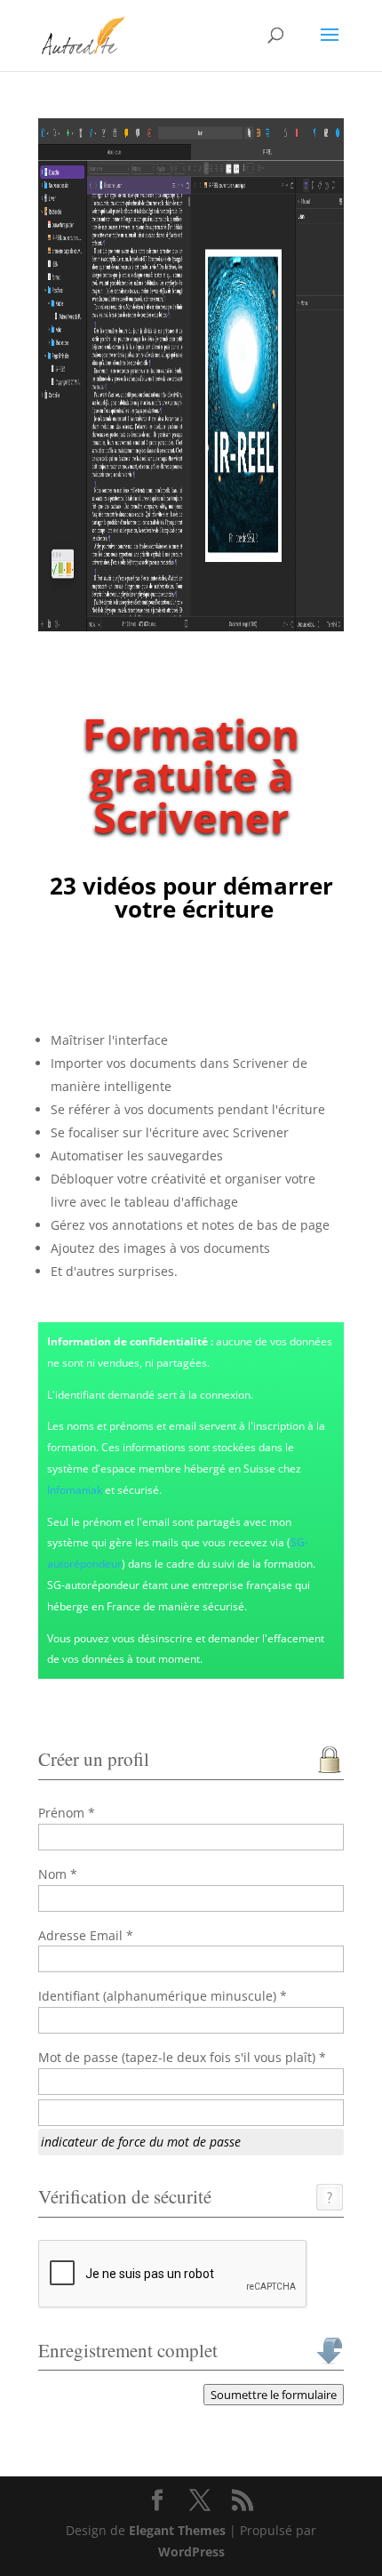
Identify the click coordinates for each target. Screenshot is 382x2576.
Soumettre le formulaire (274, 2395)
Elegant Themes (177, 2530)
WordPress (191, 2552)
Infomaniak (75, 1490)
